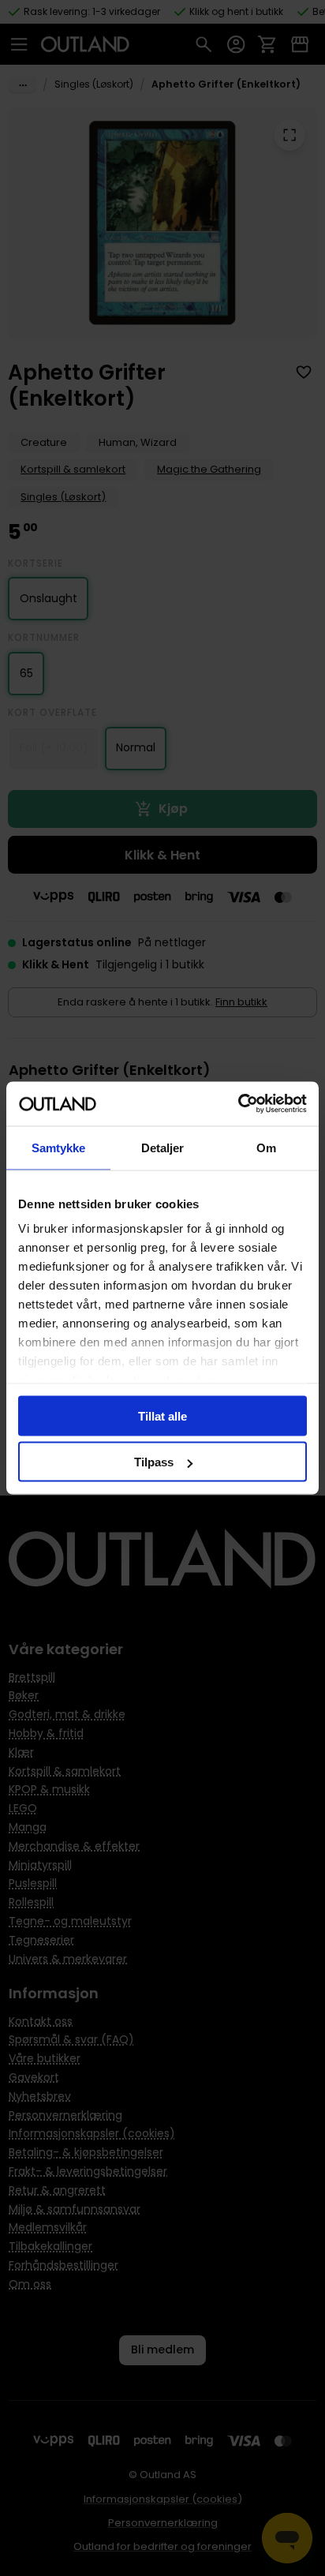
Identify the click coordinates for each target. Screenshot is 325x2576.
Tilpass (154, 1462)
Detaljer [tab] (163, 1147)
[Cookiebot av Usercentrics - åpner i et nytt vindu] (238, 1104)
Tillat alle (162, 1415)
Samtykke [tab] (59, 1147)
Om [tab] (266, 1147)
